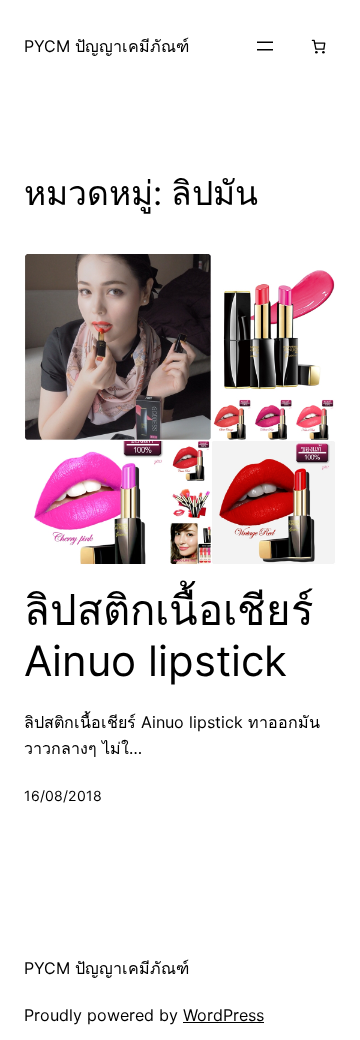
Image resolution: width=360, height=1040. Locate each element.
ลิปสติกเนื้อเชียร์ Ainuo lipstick (169, 635)
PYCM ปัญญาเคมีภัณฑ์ (106, 46)
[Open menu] (265, 46)
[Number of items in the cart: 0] (318, 46)
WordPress (223, 1015)
